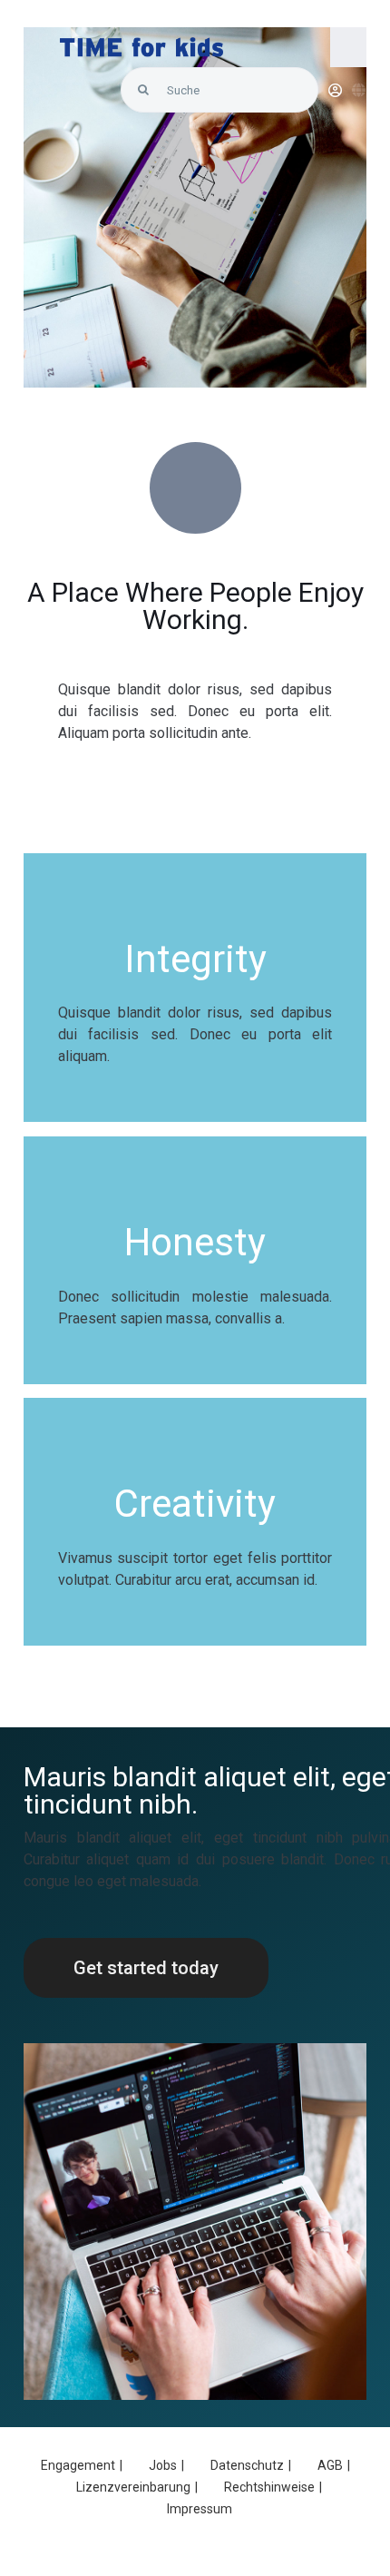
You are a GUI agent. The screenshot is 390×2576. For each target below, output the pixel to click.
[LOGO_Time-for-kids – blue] (141, 44)
